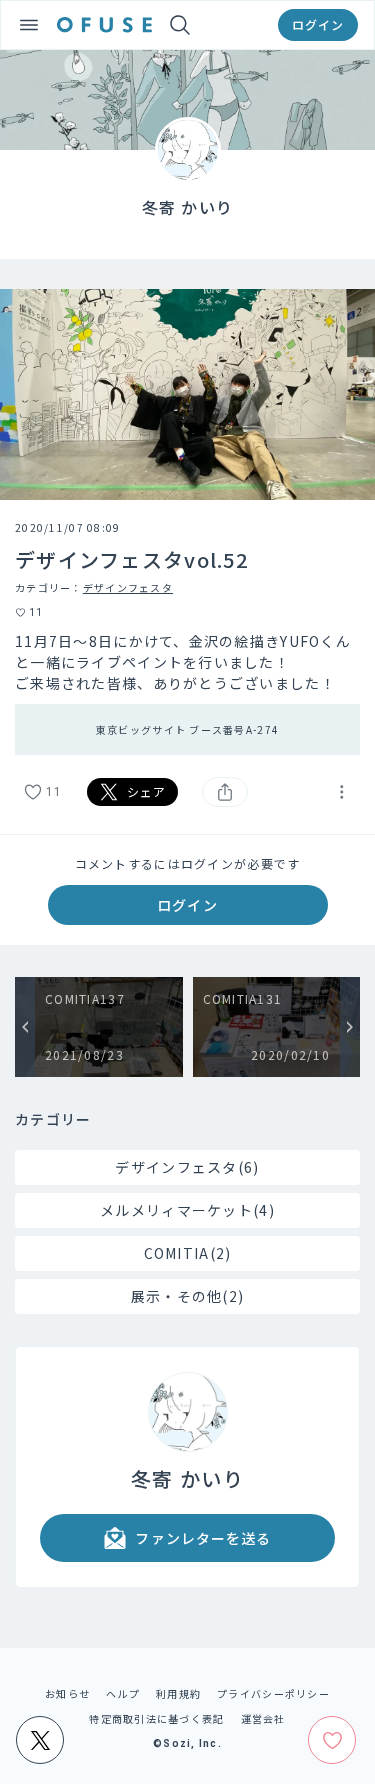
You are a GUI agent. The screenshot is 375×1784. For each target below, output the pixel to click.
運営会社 (263, 1718)
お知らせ (67, 1693)
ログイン (318, 24)
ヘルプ (123, 1693)
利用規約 (178, 1693)
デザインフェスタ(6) (187, 1167)
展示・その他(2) (188, 1296)
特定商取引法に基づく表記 (156, 1718)
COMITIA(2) (188, 1253)
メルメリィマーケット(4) (187, 1210)
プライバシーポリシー (273, 1693)
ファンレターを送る (203, 1538)
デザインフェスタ (128, 587)
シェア (147, 791)
